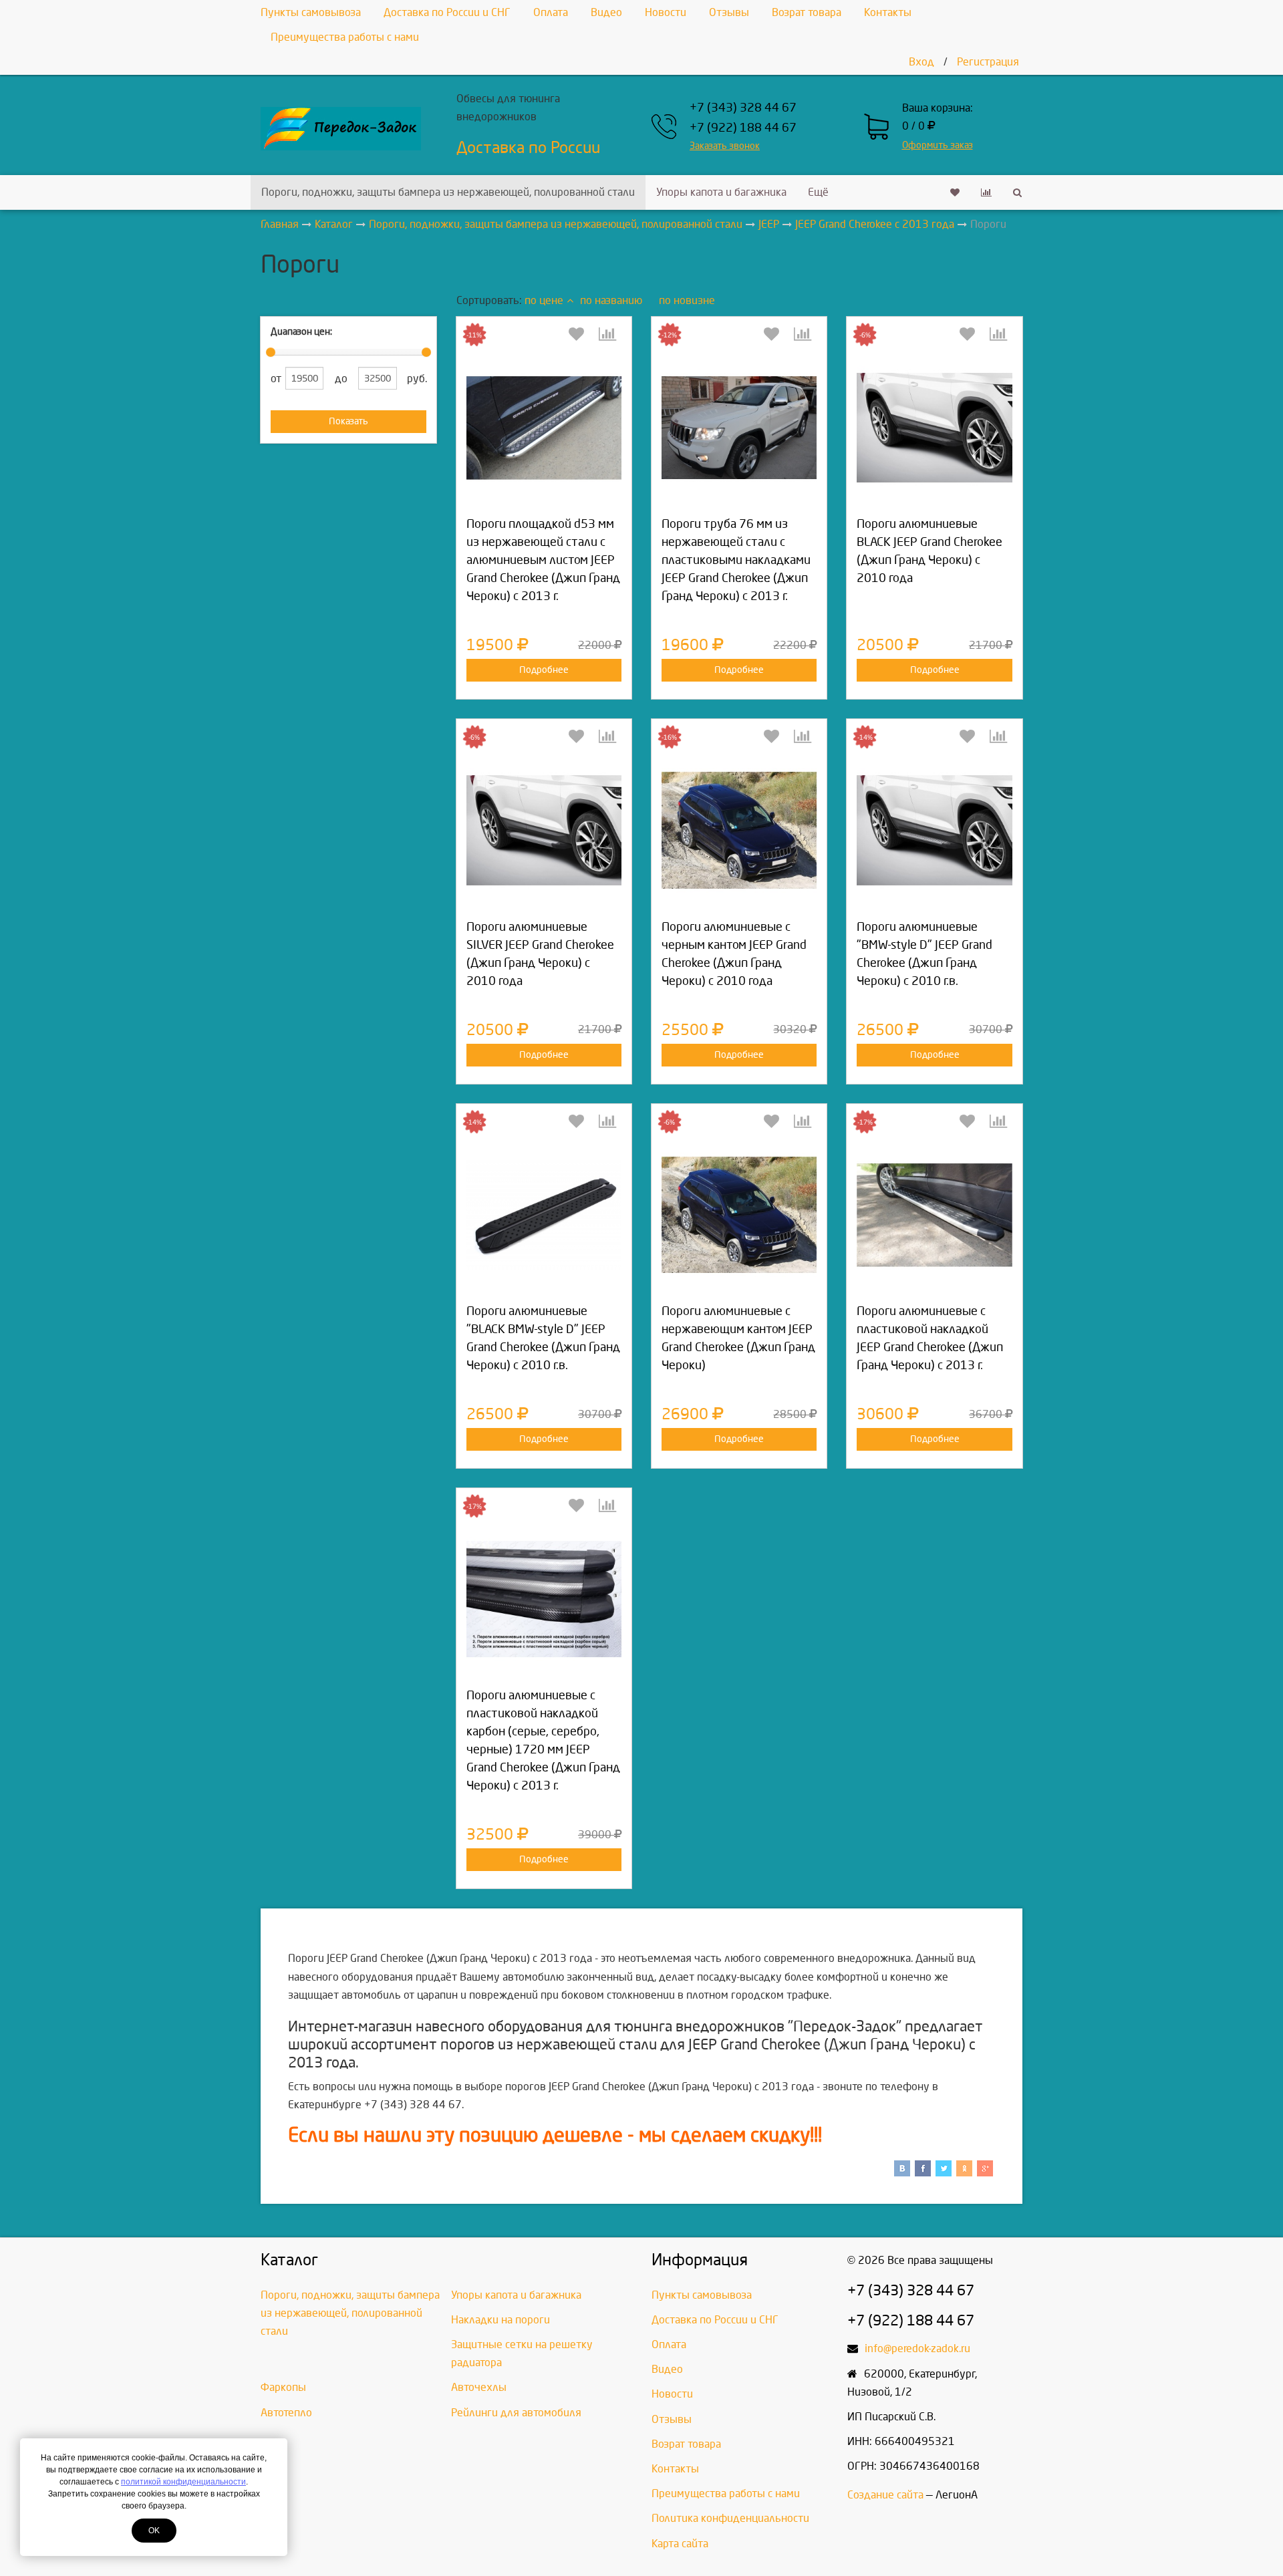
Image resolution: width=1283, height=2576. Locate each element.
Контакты (888, 12)
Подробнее (544, 670)
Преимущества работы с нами (345, 37)
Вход (921, 62)
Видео (606, 12)
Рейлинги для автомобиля (516, 2413)
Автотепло (286, 2413)
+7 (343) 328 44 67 (743, 108)
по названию (611, 300)
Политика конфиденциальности (730, 2518)
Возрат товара (807, 12)
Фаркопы (283, 2387)
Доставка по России (528, 148)
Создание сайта (885, 2495)
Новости (666, 12)
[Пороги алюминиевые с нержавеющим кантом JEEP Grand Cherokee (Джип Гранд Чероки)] (739, 1215)
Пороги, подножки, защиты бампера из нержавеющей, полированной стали (448, 192)
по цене (544, 300)
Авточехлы (479, 2387)
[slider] (271, 352)
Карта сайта (680, 2544)
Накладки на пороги (501, 2320)
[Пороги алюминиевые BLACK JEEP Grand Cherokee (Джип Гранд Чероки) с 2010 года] (934, 428)
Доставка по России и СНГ (447, 12)
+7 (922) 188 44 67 (743, 128)
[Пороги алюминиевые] (934, 830)
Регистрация (988, 62)
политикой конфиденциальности (183, 2482)
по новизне (687, 300)
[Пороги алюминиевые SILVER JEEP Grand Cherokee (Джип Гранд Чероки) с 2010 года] (544, 830)
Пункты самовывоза (311, 12)
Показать (348, 421)
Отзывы (729, 12)
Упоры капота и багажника (721, 192)
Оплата (551, 12)
